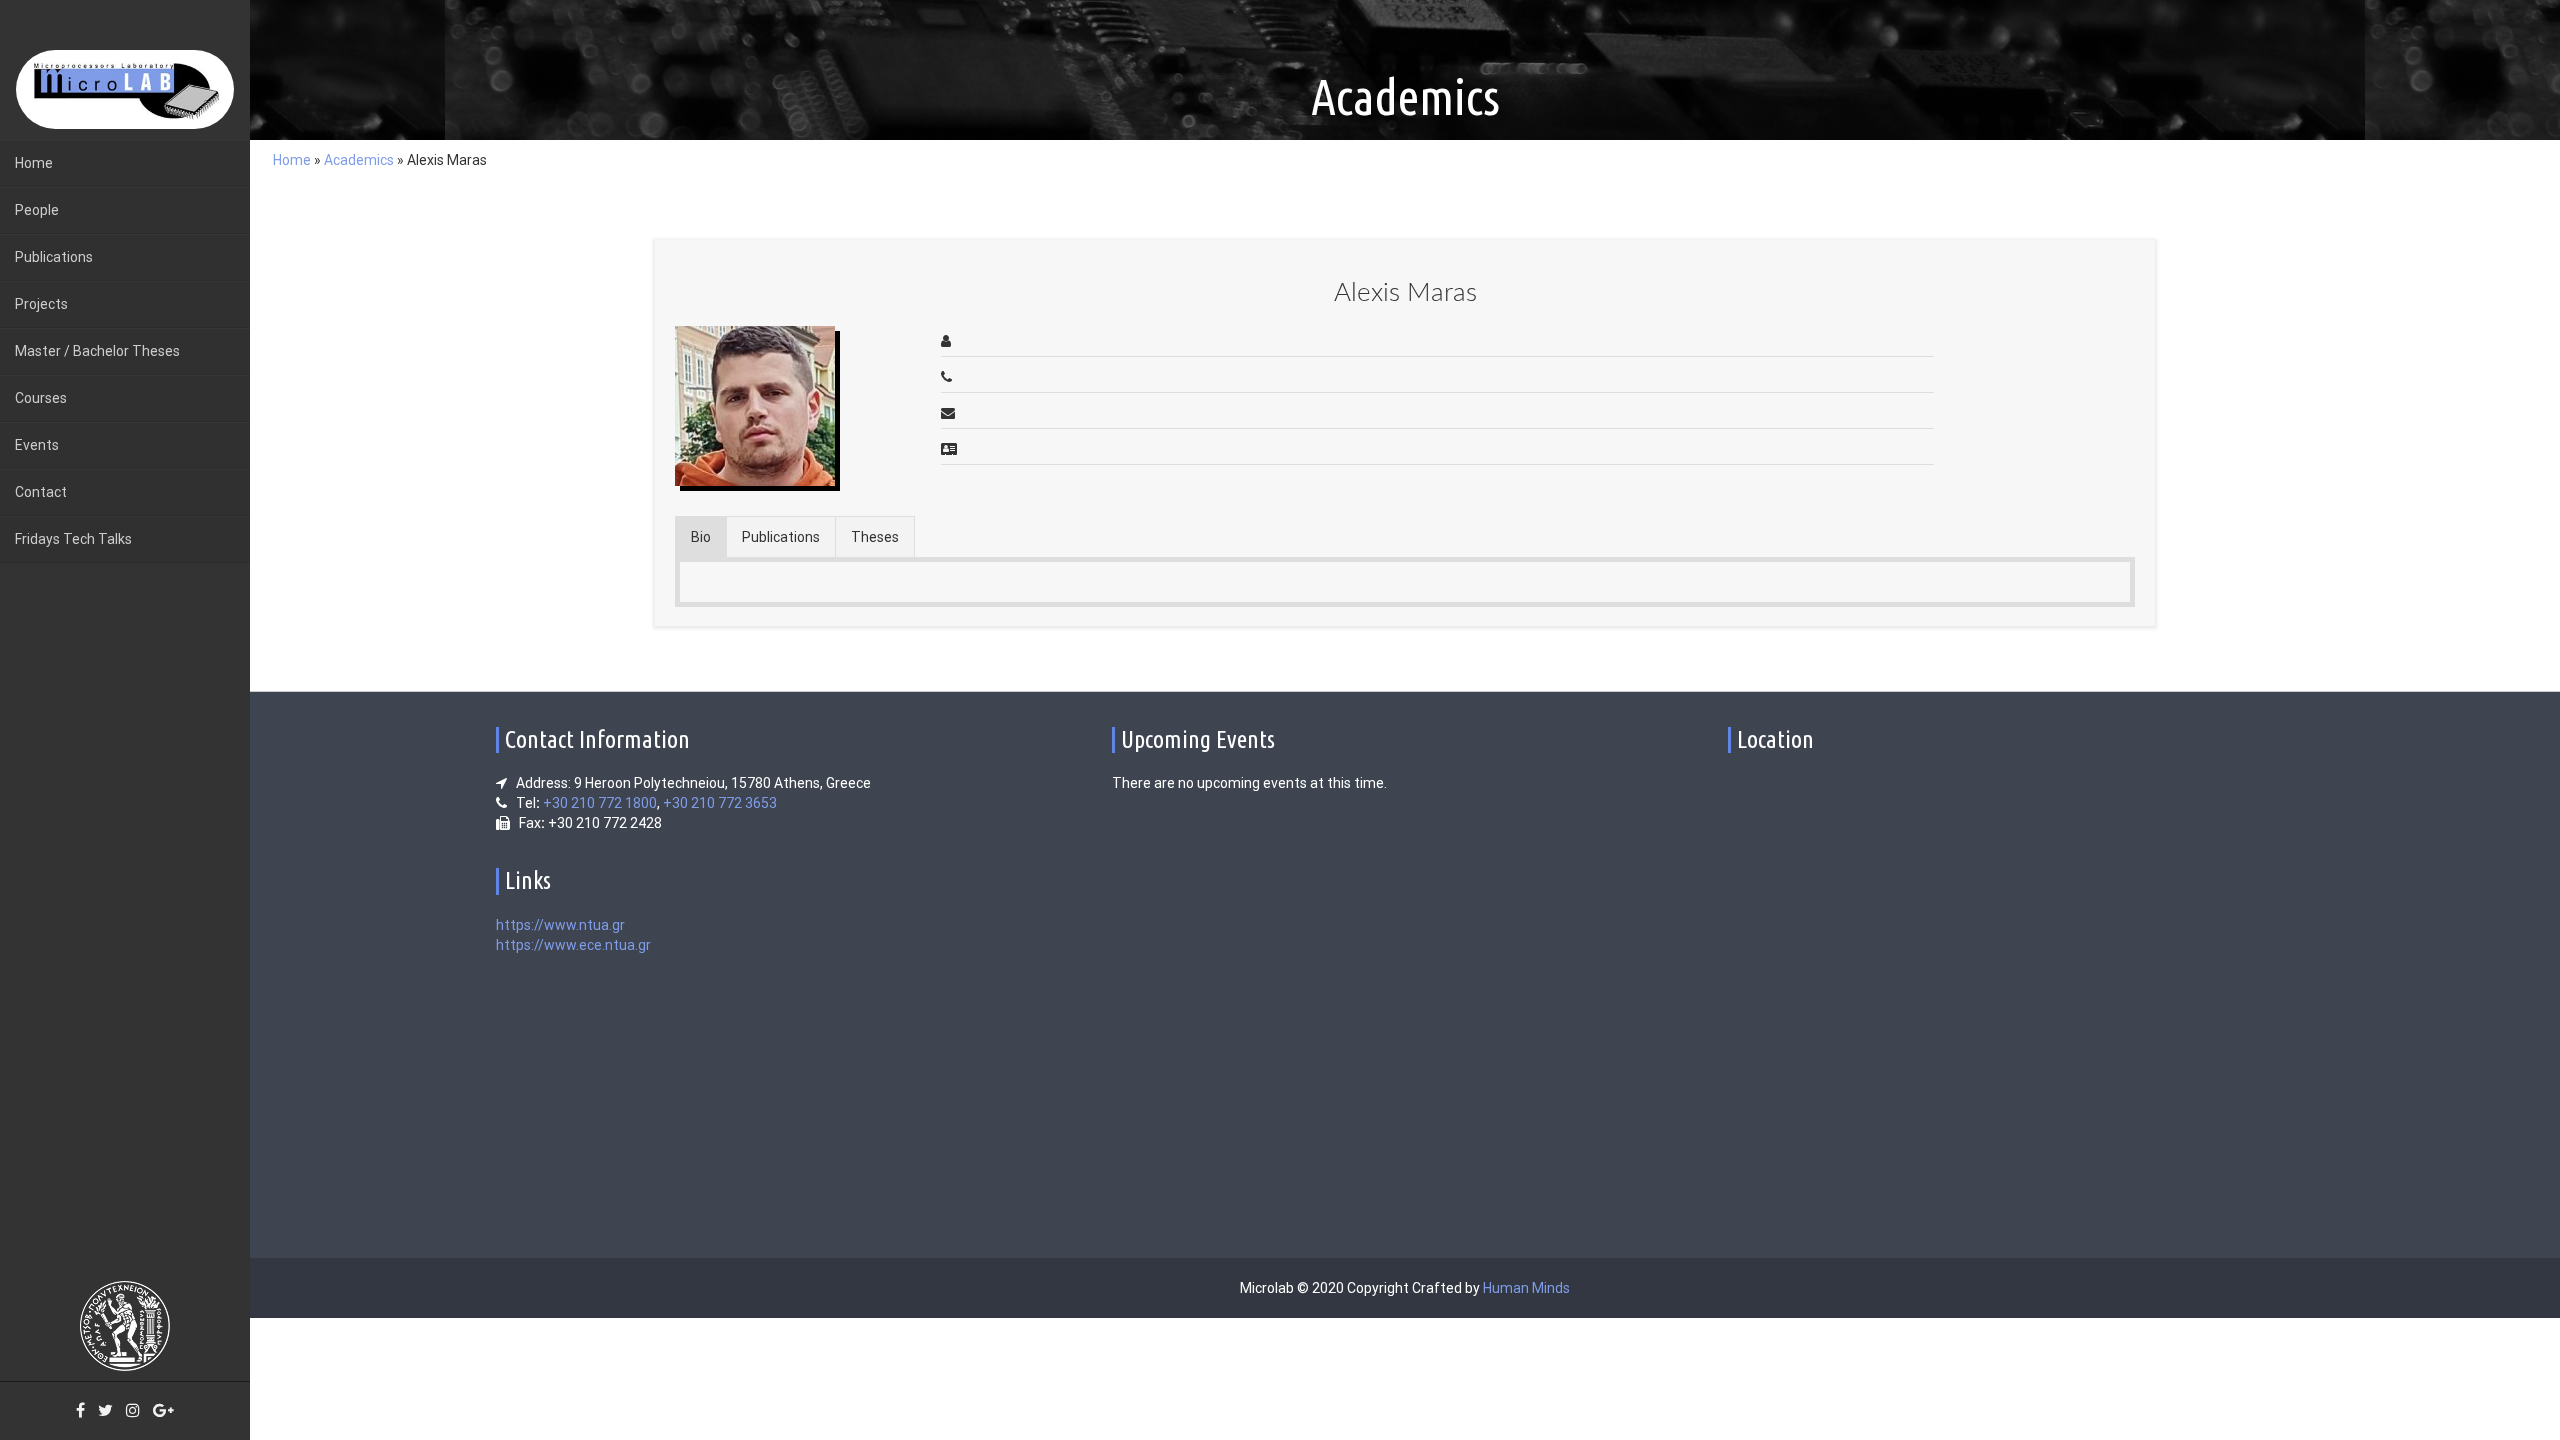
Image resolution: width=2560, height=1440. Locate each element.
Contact (41, 492)
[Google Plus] (163, 1411)
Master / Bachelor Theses (97, 351)
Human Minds (1526, 1288)
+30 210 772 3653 (720, 803)
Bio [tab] (701, 537)
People (37, 210)
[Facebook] (80, 1411)
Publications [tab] (781, 537)
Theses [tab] (875, 537)
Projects (41, 304)
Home (34, 163)
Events (37, 445)
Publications (54, 257)
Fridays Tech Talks (73, 539)
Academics (359, 160)
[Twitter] (105, 1411)
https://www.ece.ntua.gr (573, 945)
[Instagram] (133, 1411)
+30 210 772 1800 (600, 803)
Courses (41, 398)
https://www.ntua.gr (560, 925)
